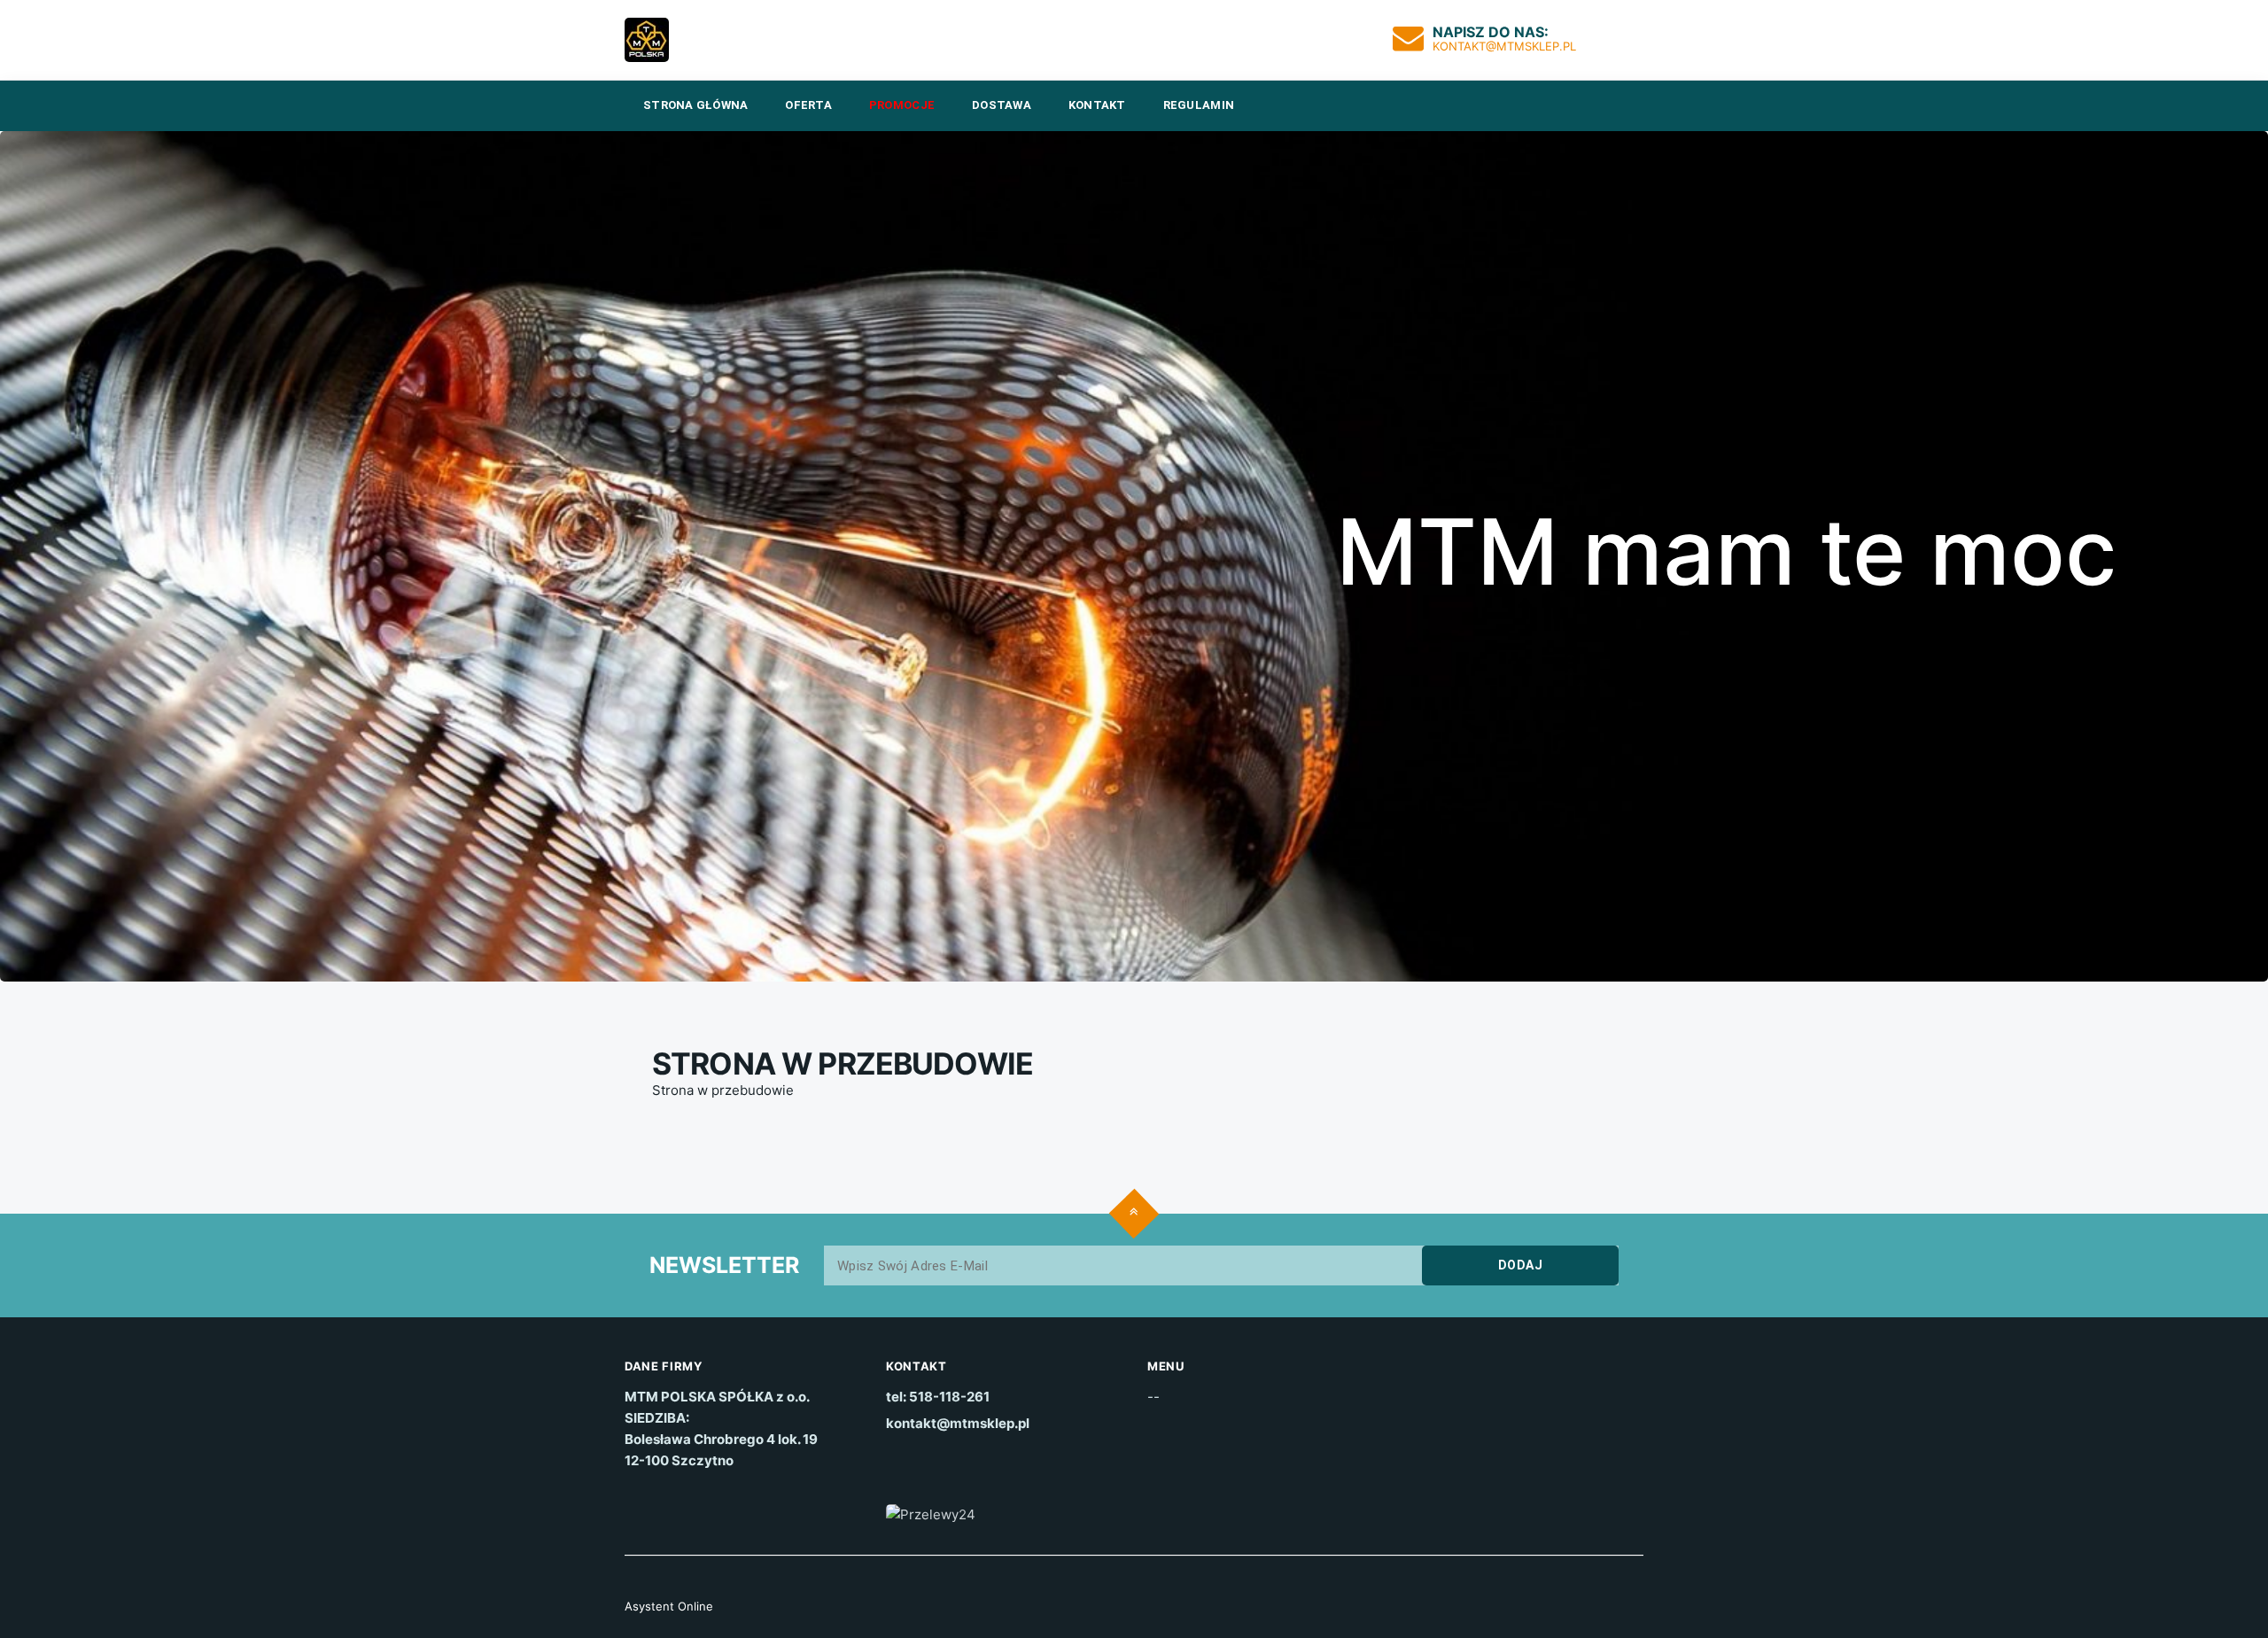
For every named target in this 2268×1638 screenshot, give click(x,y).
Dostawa (1002, 105)
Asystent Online (669, 1606)
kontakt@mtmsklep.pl (1504, 46)
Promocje (902, 105)
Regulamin (1199, 105)
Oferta (808, 105)
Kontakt (1097, 105)
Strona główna (695, 105)
